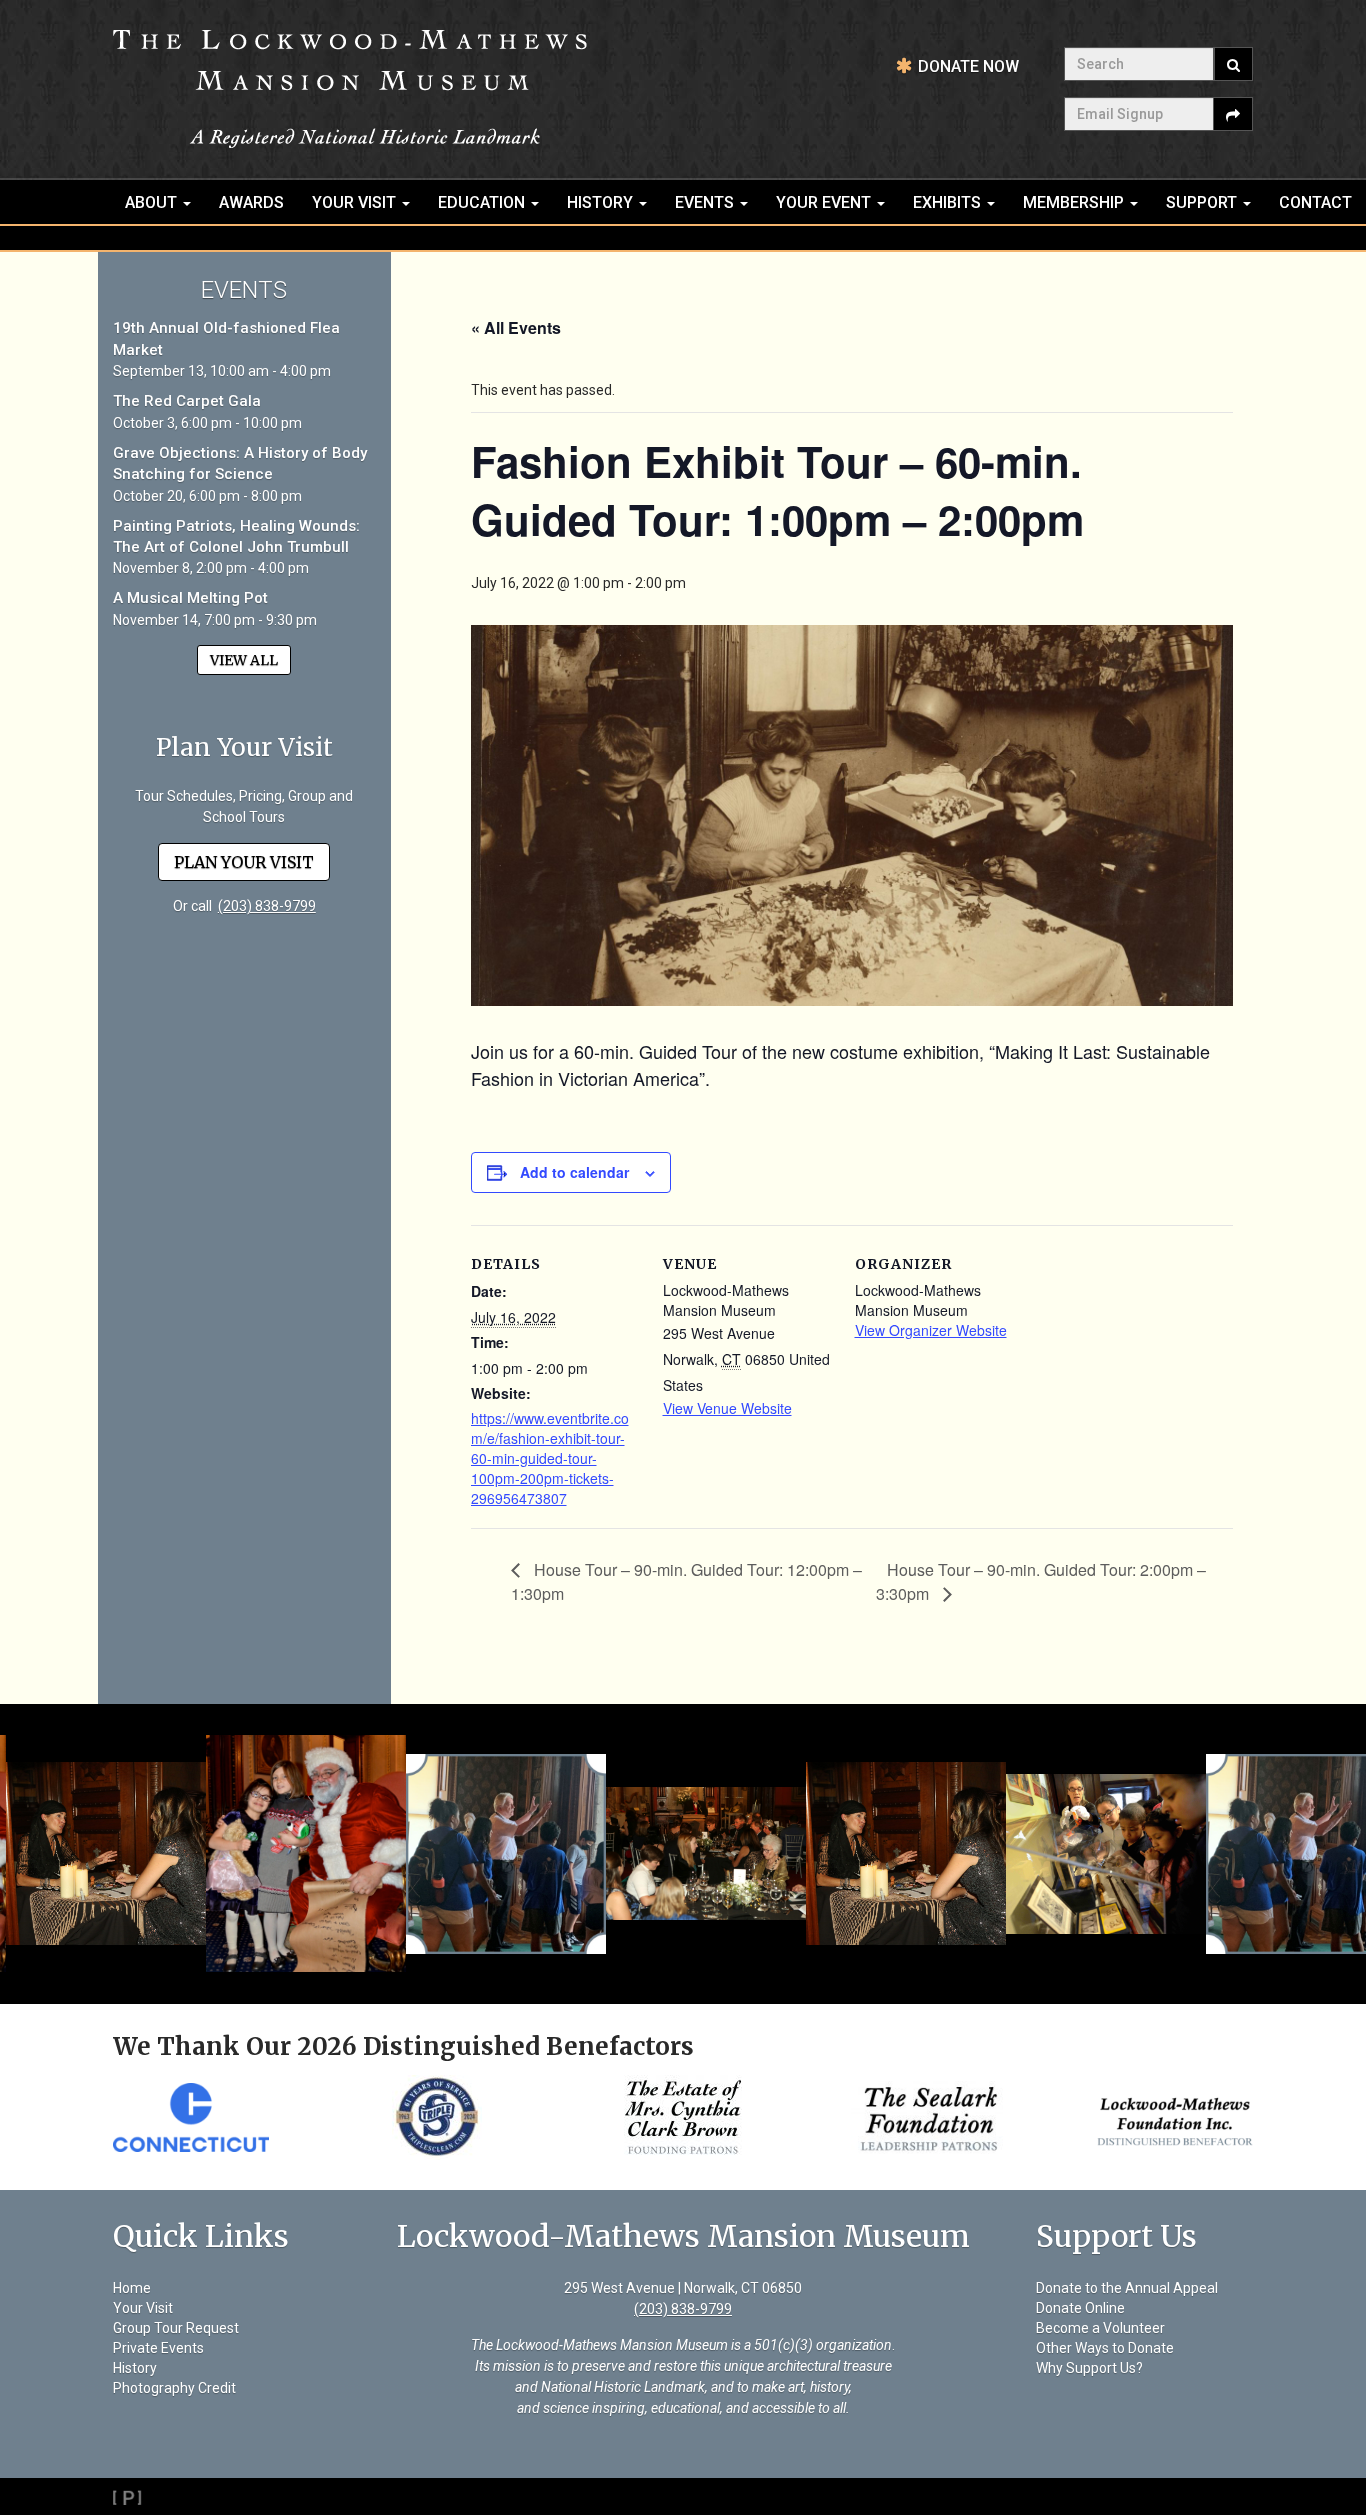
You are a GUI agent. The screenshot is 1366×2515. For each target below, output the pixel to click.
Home (132, 2288)
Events (706, 202)
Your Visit (356, 202)
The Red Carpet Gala (187, 401)
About (153, 202)
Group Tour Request (176, 2328)
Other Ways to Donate (1105, 2348)
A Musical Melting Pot (190, 598)
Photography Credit (174, 2388)
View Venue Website (727, 1408)
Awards (251, 202)
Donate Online (1080, 2308)
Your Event (825, 202)
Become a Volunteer (1100, 2328)
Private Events (158, 2348)
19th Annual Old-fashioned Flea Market (226, 338)
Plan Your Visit (244, 862)
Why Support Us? (1089, 2368)
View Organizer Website (931, 1330)
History (602, 202)
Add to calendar (574, 1172)
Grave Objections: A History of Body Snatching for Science (240, 463)
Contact (1315, 202)
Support (1203, 202)
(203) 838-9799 (267, 906)
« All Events (516, 327)
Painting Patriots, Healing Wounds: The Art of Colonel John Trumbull (236, 536)
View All (244, 660)
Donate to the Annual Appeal (1127, 2288)
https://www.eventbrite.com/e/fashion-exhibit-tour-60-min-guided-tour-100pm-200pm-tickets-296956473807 (550, 1458)
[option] (137, 2117)
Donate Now (968, 66)
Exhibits (949, 202)
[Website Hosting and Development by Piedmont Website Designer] (683, 2496)
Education (483, 202)
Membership (1075, 202)
